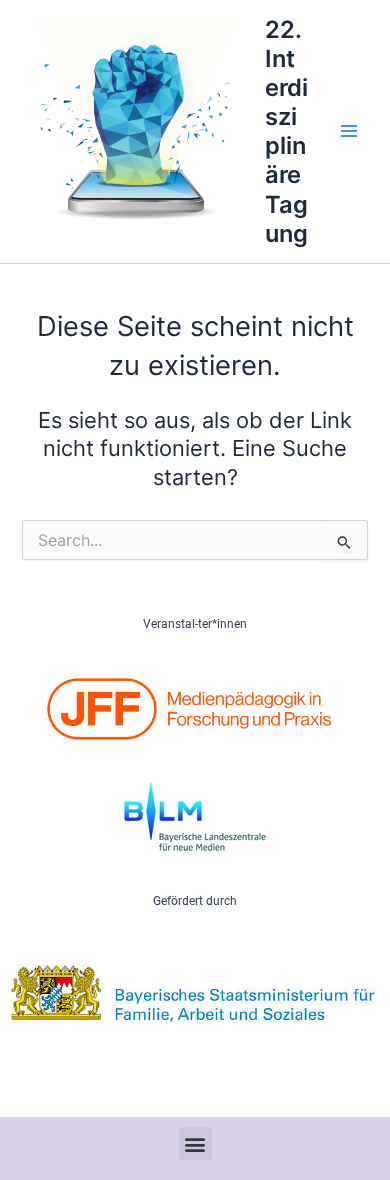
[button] (195, 1143)
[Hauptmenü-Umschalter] (349, 131)
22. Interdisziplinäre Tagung (286, 131)
